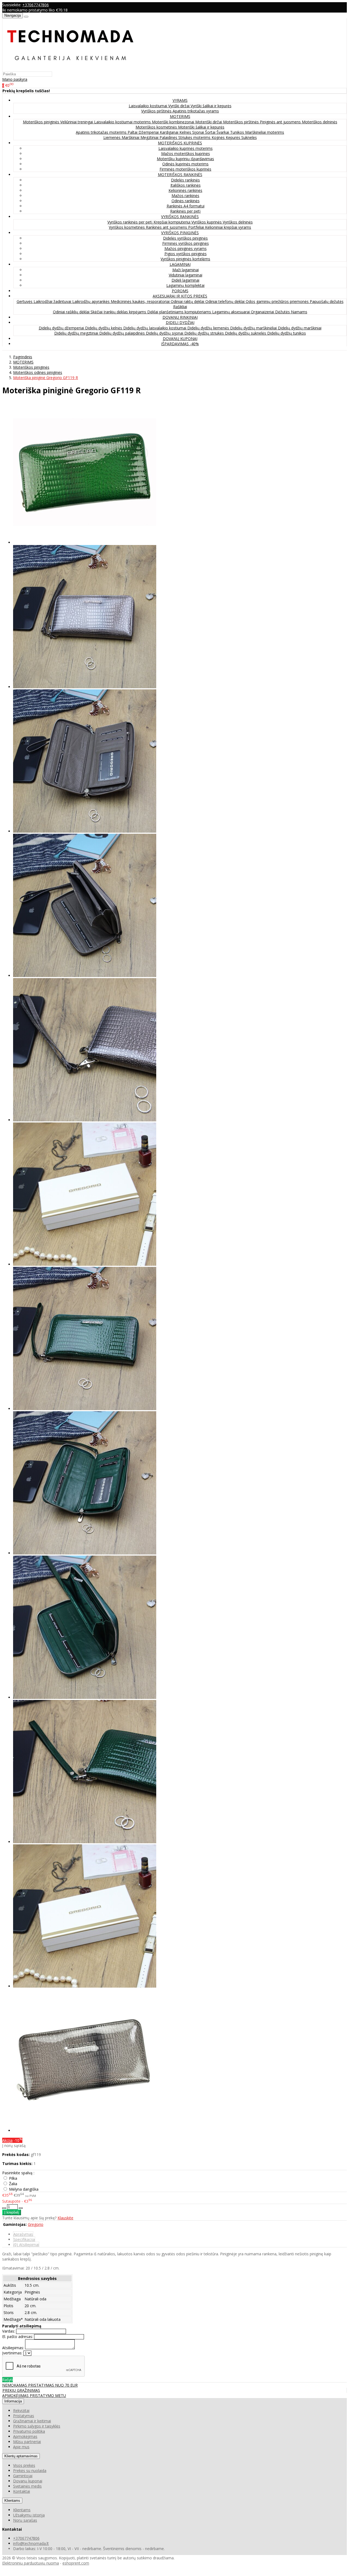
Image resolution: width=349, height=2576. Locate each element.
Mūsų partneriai (27, 2442)
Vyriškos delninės (238, 222)
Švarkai (223, 132)
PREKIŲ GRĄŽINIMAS (21, 2390)
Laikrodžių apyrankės (91, 301)
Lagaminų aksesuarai (231, 312)
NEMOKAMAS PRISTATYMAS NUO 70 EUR (40, 2385)
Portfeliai (197, 227)
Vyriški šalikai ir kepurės (211, 106)
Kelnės (186, 132)
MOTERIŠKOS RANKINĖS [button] (180, 175)
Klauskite (65, 2218)
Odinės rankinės (186, 201)
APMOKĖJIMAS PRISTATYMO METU (34, 2395)
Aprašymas (23, 2234)
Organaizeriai (263, 312)
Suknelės (249, 137)
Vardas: (9, 2331)
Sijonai (199, 132)
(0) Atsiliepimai (26, 2245)
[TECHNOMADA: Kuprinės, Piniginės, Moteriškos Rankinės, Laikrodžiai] (70, 69)
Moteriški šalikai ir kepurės (201, 127)
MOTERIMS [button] (180, 116)
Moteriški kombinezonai (174, 122)
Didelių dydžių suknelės (246, 333)
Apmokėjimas (25, 2436)
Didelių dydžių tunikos (287, 333)
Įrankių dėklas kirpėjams (125, 312)
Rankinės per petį (185, 211)
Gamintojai (23, 2476)
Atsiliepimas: (13, 2348)
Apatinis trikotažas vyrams (196, 111)
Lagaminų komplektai (185, 285)
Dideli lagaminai (185, 280)
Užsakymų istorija (29, 2515)
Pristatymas (24, 2416)
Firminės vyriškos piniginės (186, 243)
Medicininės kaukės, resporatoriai (141, 301)
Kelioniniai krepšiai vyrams (228, 227)
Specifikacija (24, 2239)
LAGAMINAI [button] (180, 264)
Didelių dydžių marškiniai (300, 328)
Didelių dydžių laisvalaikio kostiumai (155, 328)
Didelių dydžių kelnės (104, 328)
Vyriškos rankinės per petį (130, 222)
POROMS (180, 291)
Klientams (12, 2501)
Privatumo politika (29, 2431)
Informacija (13, 2401)
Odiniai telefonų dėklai (225, 301)
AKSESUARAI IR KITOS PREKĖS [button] (180, 296)
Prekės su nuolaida (30, 2471)
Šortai (211, 132)
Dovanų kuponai (28, 2481)
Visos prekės (24, 2465)
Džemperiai (149, 132)
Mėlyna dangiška (24, 2189)
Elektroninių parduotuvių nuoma (31, 2563)
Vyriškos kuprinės (207, 222)
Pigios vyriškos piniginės (186, 254)
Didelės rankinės (185, 180)
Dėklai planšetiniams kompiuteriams (180, 312)
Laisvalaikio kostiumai (148, 106)
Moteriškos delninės (320, 122)
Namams (299, 312)
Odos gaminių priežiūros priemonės (278, 301)
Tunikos (238, 132)
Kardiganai (170, 132)
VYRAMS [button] (180, 100)
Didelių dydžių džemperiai (62, 328)
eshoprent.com (76, 2563)
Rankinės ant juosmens (167, 227)
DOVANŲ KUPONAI (180, 339)
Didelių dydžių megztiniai (77, 333)
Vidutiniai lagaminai (186, 275)
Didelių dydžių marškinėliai (254, 328)
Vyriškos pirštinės (157, 111)
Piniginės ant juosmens (281, 122)
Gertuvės (25, 301)
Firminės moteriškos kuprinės (185, 169)
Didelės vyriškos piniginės (185, 238)
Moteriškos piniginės (42, 122)
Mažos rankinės (185, 196)
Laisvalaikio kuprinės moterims (186, 148)
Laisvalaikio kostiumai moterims (123, 122)
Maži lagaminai (186, 270)
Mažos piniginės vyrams (186, 248)
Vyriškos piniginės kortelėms (185, 259)
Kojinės (219, 137)
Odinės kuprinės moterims (185, 164)
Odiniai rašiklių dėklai (72, 312)
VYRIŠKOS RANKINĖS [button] (180, 217)
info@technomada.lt (31, 2543)
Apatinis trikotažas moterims (102, 132)
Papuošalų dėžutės (327, 301)
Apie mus (21, 2447)
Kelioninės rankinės (185, 190)
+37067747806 (36, 5)
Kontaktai (22, 2491)
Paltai (133, 132)
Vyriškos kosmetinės (127, 227)
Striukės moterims (195, 137)
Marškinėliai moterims (265, 132)
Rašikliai (180, 307)
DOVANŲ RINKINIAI (180, 317)
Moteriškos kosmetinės (157, 127)
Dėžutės (283, 312)
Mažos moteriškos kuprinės (186, 154)
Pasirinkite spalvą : (18, 2173)
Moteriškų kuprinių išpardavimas (185, 159)
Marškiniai (131, 137)
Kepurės (234, 137)
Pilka (13, 2178)
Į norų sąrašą (14, 2145)
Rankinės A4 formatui (186, 206)
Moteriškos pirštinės (241, 122)
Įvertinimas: (12, 2353)
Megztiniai (150, 137)
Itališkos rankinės (186, 185)
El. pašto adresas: (18, 2337)
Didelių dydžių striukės (205, 333)
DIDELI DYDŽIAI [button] (180, 322)
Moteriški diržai (209, 122)
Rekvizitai (21, 2410)
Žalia (13, 2184)
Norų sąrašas (25, 2520)
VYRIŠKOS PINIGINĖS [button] (180, 233)
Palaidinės (169, 137)
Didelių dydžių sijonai (165, 333)
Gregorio (36, 2224)
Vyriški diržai (179, 106)
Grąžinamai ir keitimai (32, 2421)
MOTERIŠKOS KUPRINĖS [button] (180, 143)
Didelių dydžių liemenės (209, 328)
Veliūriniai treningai (77, 122)
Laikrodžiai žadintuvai (53, 301)
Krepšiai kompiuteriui (172, 222)
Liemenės (112, 137)
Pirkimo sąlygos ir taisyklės (37, 2426)
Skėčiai (97, 312)
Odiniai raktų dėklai (188, 301)
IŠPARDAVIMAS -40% (180, 344)
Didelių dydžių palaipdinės (123, 333)
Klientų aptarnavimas (21, 2456)
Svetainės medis (27, 2486)
